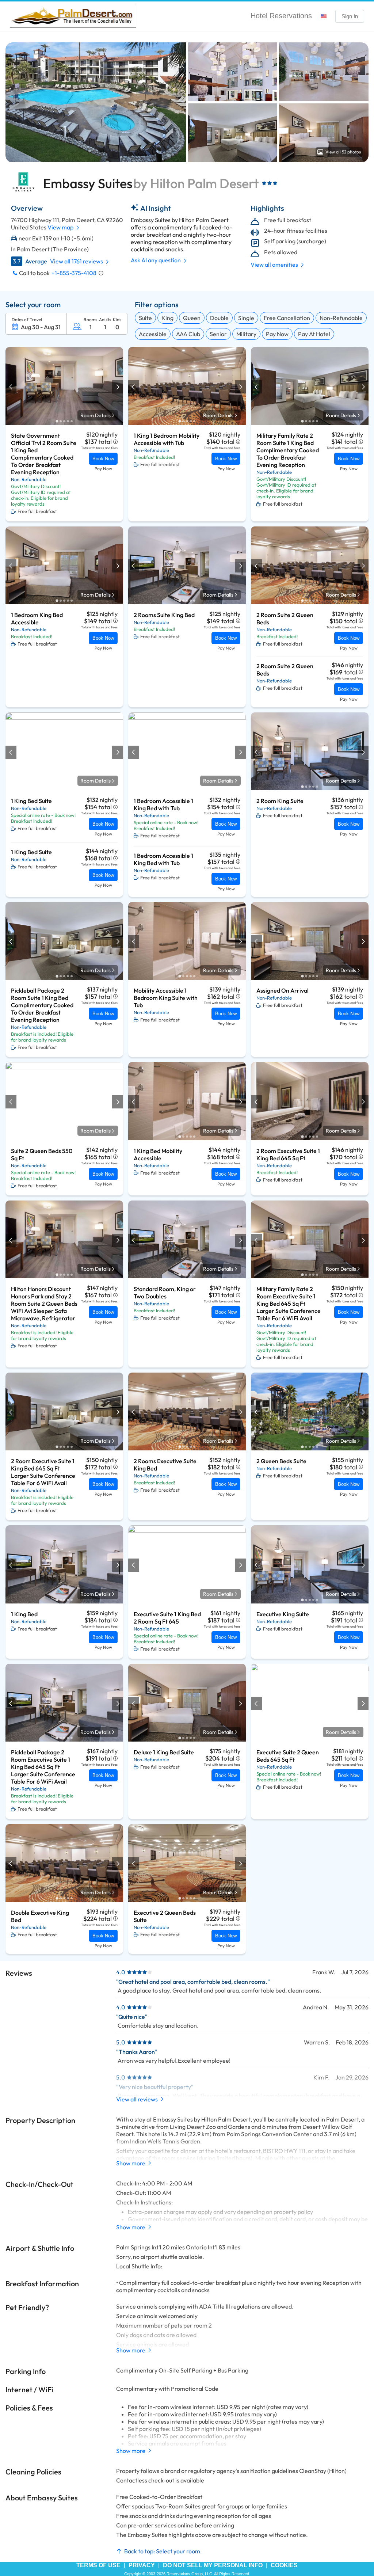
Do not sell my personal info (213, 2565)
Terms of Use (98, 2565)
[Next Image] (117, 387)
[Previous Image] (11, 387)
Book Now (103, 459)
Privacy (142, 2565)
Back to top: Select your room (162, 2551)
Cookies (284, 2565)
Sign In (350, 16)
